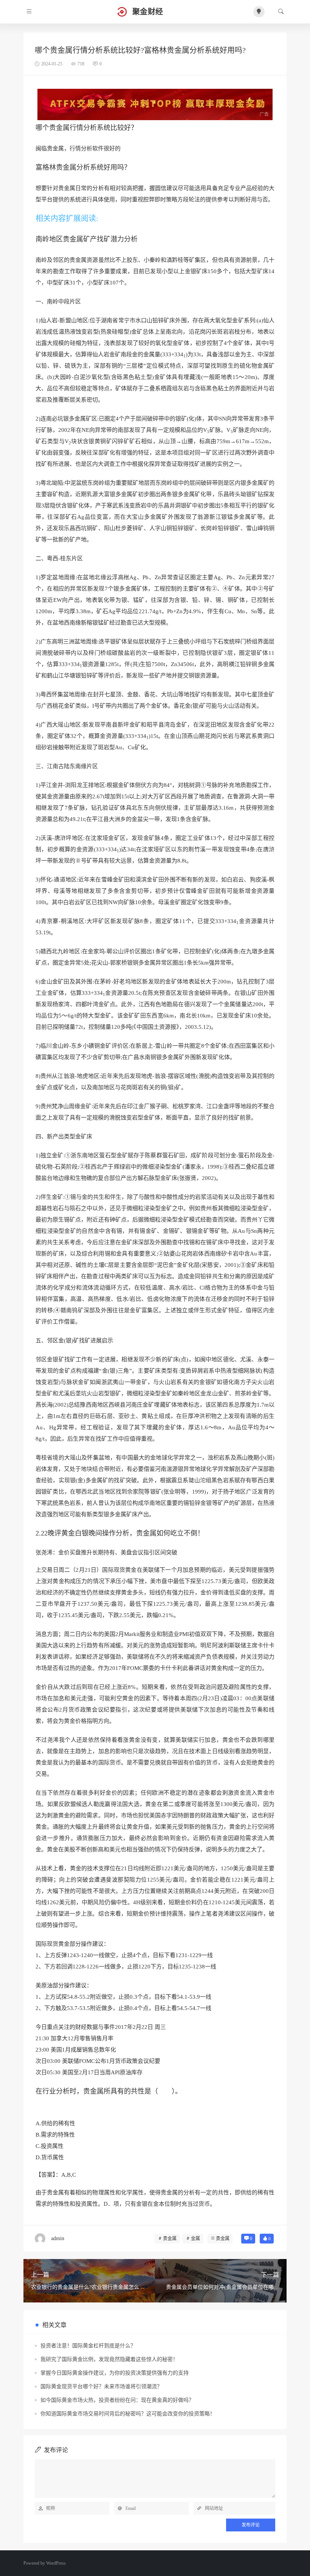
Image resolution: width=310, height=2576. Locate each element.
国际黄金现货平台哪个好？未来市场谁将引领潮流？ (101, 2387)
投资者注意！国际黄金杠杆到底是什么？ (88, 2346)
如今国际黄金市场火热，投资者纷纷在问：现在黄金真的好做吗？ (117, 2400)
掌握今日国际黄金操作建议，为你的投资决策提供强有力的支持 (115, 2373)
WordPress (56, 2563)
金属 (195, 2239)
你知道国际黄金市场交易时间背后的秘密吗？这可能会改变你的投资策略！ (128, 2414)
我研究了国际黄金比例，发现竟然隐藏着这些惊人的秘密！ (109, 2359)
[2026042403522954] (155, 104)
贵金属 (170, 2239)
